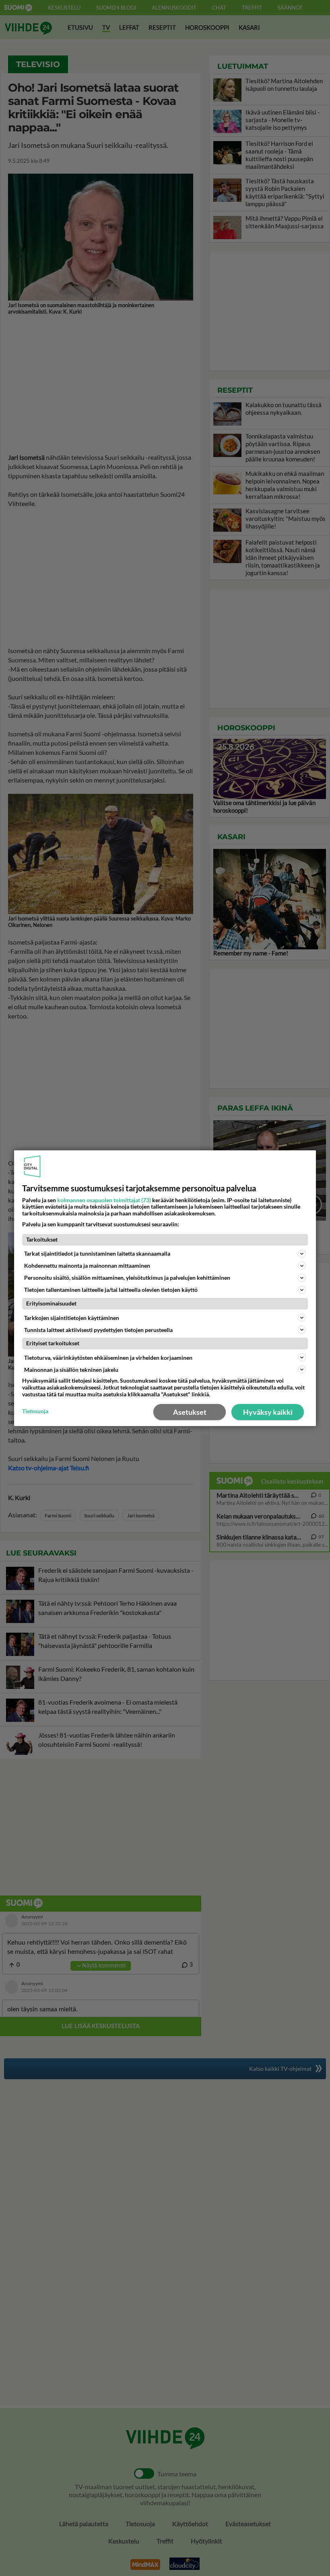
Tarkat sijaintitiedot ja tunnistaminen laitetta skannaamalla (97, 1253)
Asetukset (190, 1412)
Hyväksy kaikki (268, 1412)
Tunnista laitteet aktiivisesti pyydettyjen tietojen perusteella (98, 1329)
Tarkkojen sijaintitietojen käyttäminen (72, 1317)
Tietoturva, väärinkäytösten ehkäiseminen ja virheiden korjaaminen (108, 1358)
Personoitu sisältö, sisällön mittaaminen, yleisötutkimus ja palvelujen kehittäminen (127, 1278)
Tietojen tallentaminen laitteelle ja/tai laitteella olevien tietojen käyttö (111, 1290)
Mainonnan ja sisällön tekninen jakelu (71, 1370)
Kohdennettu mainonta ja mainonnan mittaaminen (87, 1265)
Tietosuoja (35, 1411)
